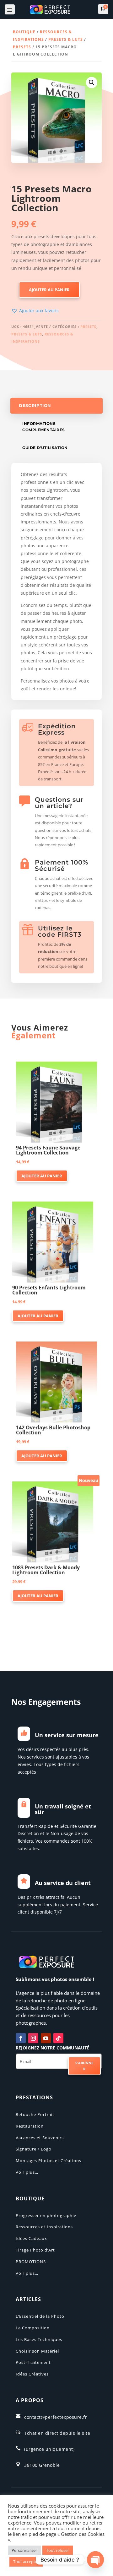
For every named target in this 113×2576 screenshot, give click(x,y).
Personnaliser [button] (24, 2550)
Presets (22, 47)
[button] (92, 83)
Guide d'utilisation (45, 448)
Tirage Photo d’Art (35, 2250)
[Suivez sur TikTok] (58, 2038)
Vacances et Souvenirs (40, 2138)
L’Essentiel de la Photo (40, 2316)
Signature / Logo (34, 2149)
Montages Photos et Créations (48, 2161)
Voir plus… (27, 2172)
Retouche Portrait (35, 2114)
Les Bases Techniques (39, 2339)
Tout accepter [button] (26, 2562)
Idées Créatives (32, 2374)
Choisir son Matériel (37, 2351)
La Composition (33, 2328)
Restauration (30, 2126)
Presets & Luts (66, 39)
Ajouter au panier (49, 290)
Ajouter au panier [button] (42, 1176)
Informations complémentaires (44, 427)
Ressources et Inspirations (44, 2227)
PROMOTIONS (31, 2262)
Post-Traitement (33, 2362)
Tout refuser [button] (58, 2550)
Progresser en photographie (46, 2215)
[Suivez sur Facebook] (21, 2038)
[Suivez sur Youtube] (46, 2038)
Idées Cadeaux (31, 2238)
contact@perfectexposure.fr (56, 2417)
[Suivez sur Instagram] (33, 2038)
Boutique (24, 32)
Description (35, 406)
